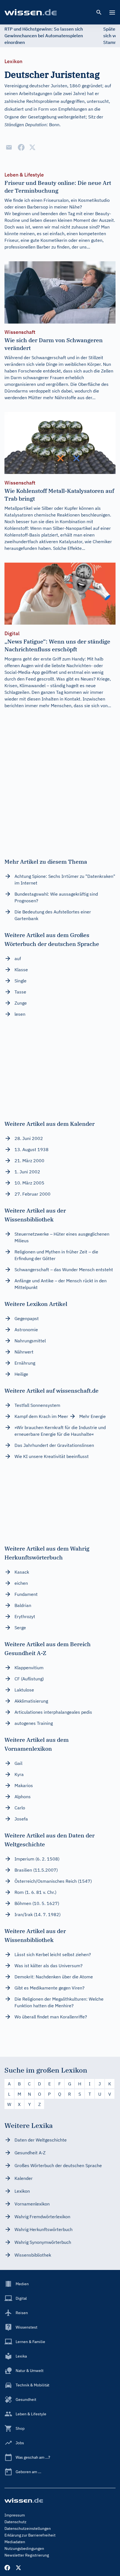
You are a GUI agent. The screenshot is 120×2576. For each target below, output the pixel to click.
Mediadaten (15, 2542)
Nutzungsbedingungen (24, 2548)
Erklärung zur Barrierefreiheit (30, 2535)
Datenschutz (15, 2522)
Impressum (15, 2515)
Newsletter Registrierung (27, 2555)
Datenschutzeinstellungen (28, 2528)
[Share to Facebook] (21, 147)
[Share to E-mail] (9, 147)
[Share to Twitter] (32, 147)
